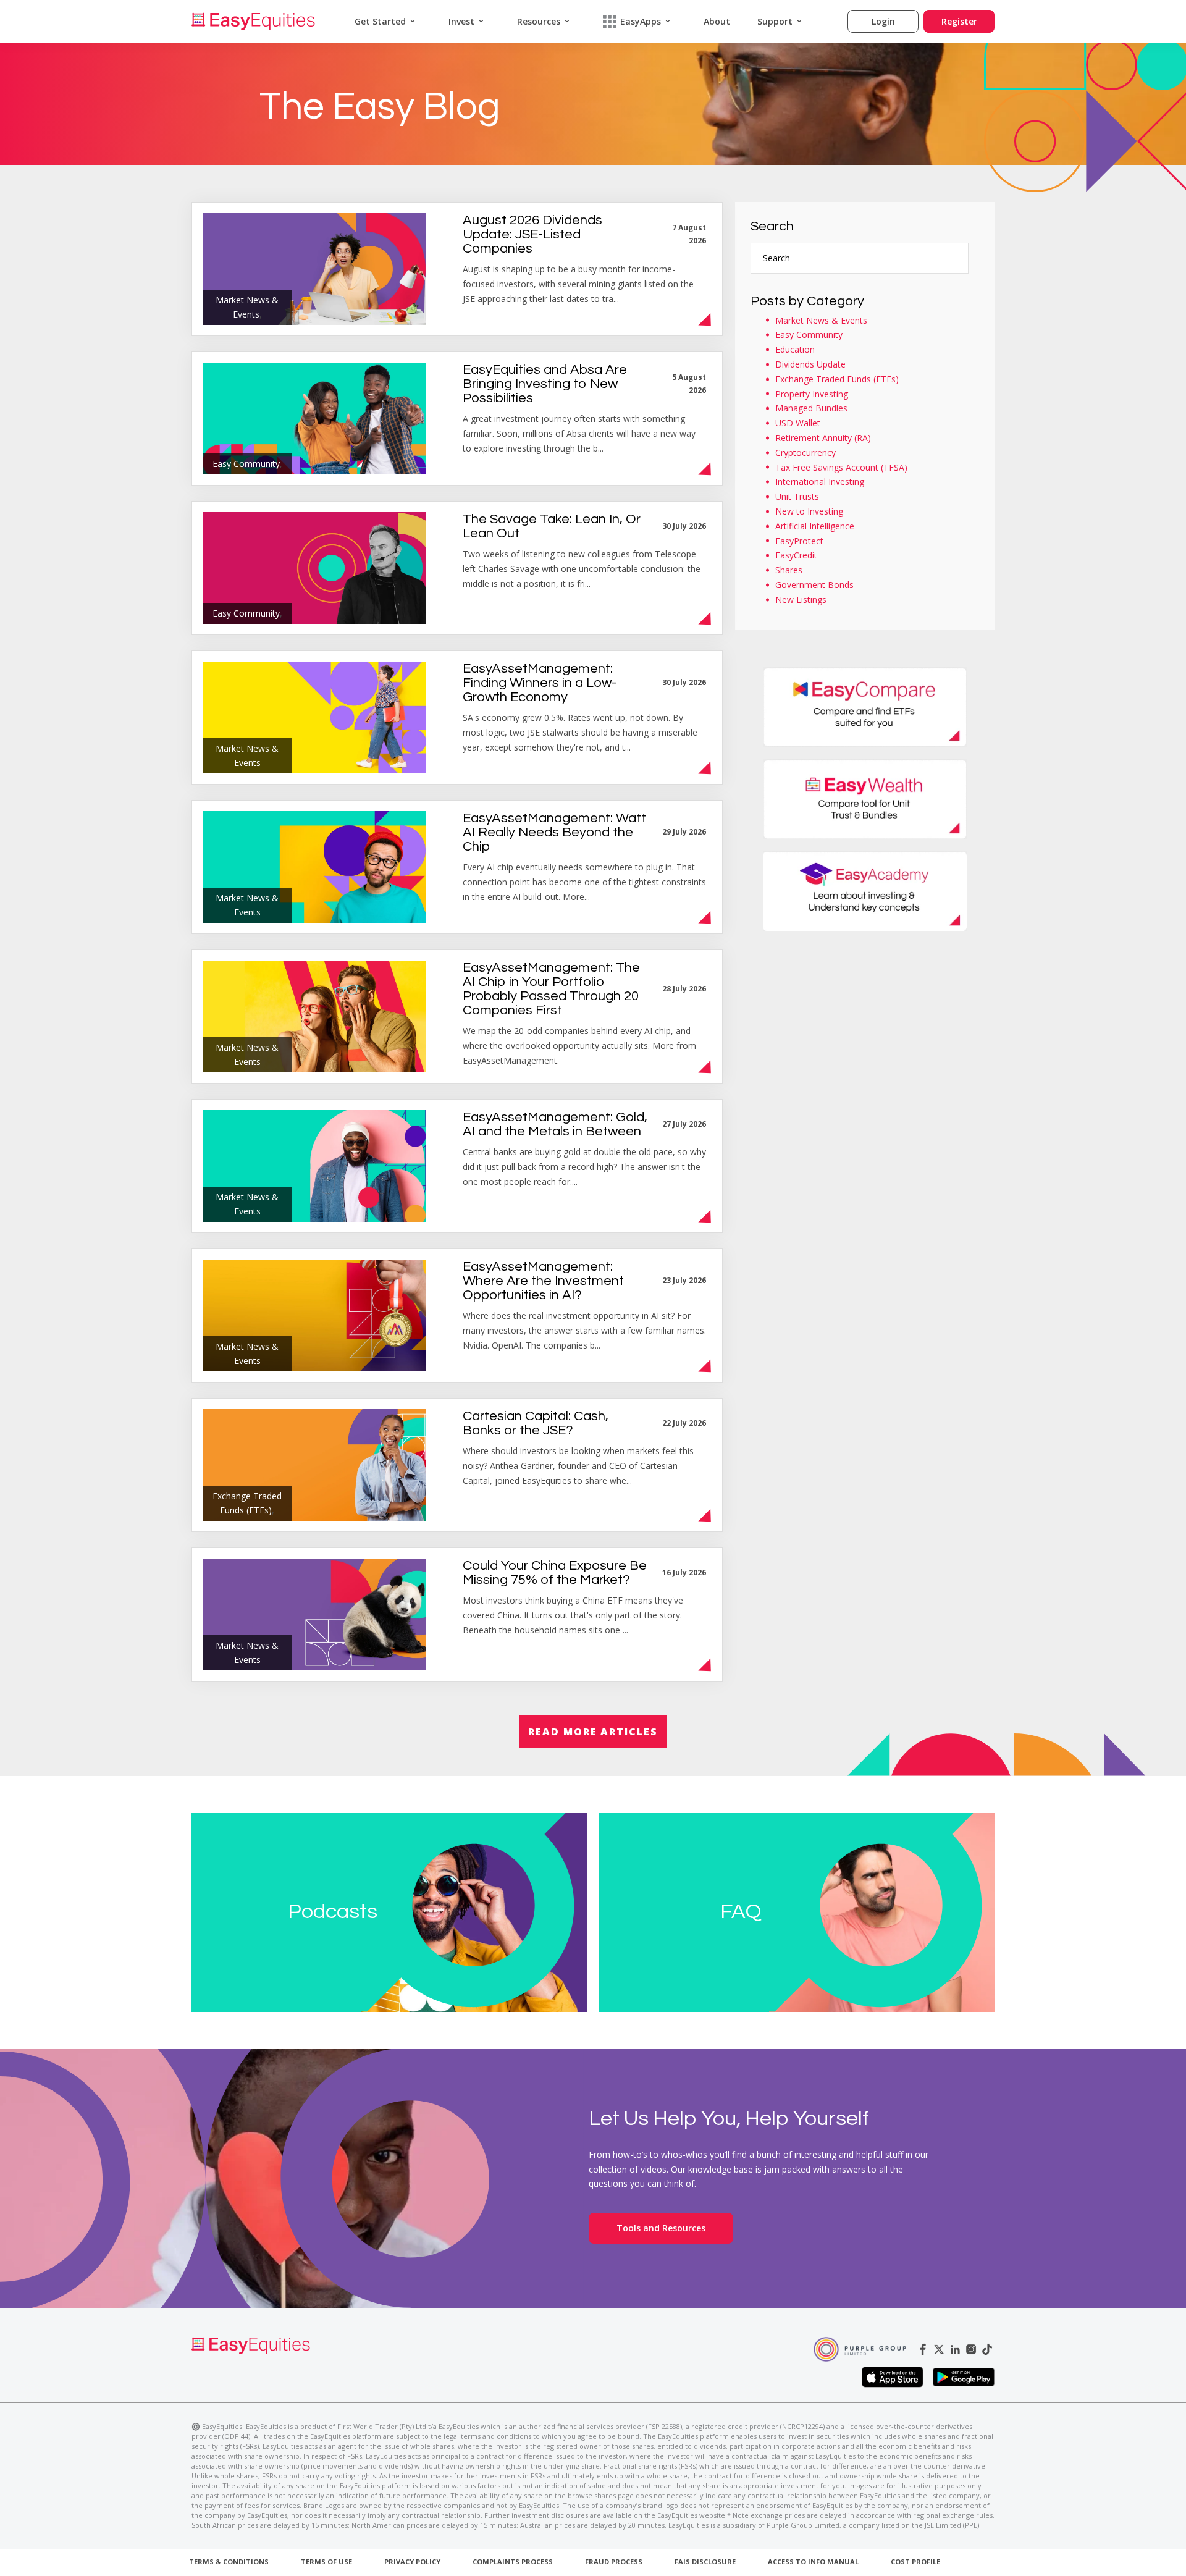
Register (959, 21)
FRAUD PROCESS (614, 2561)
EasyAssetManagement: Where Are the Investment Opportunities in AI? (543, 1281)
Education (795, 349)
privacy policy (412, 2561)
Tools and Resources (661, 2228)
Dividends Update (810, 364)
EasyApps (641, 21)
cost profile (915, 2561)
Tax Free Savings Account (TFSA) (841, 467)
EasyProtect (799, 541)
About (717, 21)
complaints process (513, 2561)
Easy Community (809, 335)
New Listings (801, 600)
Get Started (380, 21)
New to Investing (809, 511)
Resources (539, 21)
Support (775, 21)
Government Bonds (814, 585)
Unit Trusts (797, 496)
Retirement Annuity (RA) (823, 438)
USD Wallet (798, 423)
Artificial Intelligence (815, 526)
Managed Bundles (811, 408)
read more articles (593, 1732)
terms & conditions (229, 2561)
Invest (461, 21)
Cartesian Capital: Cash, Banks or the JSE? (536, 1423)
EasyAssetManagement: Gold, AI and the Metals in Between (555, 1124)
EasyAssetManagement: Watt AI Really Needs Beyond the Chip (554, 832)
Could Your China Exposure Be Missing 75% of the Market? (555, 1573)
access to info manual (813, 2561)
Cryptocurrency (805, 452)
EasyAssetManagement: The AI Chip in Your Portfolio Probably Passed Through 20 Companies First (551, 989)
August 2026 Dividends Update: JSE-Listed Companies (532, 234)
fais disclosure (705, 2561)
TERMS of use (326, 2561)
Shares (789, 570)
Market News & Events (821, 320)
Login (883, 21)
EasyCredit (796, 555)
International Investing (820, 482)
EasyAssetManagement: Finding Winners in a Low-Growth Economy (540, 683)
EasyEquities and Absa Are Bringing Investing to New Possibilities (545, 384)
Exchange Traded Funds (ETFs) (837, 379)
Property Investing (812, 394)
